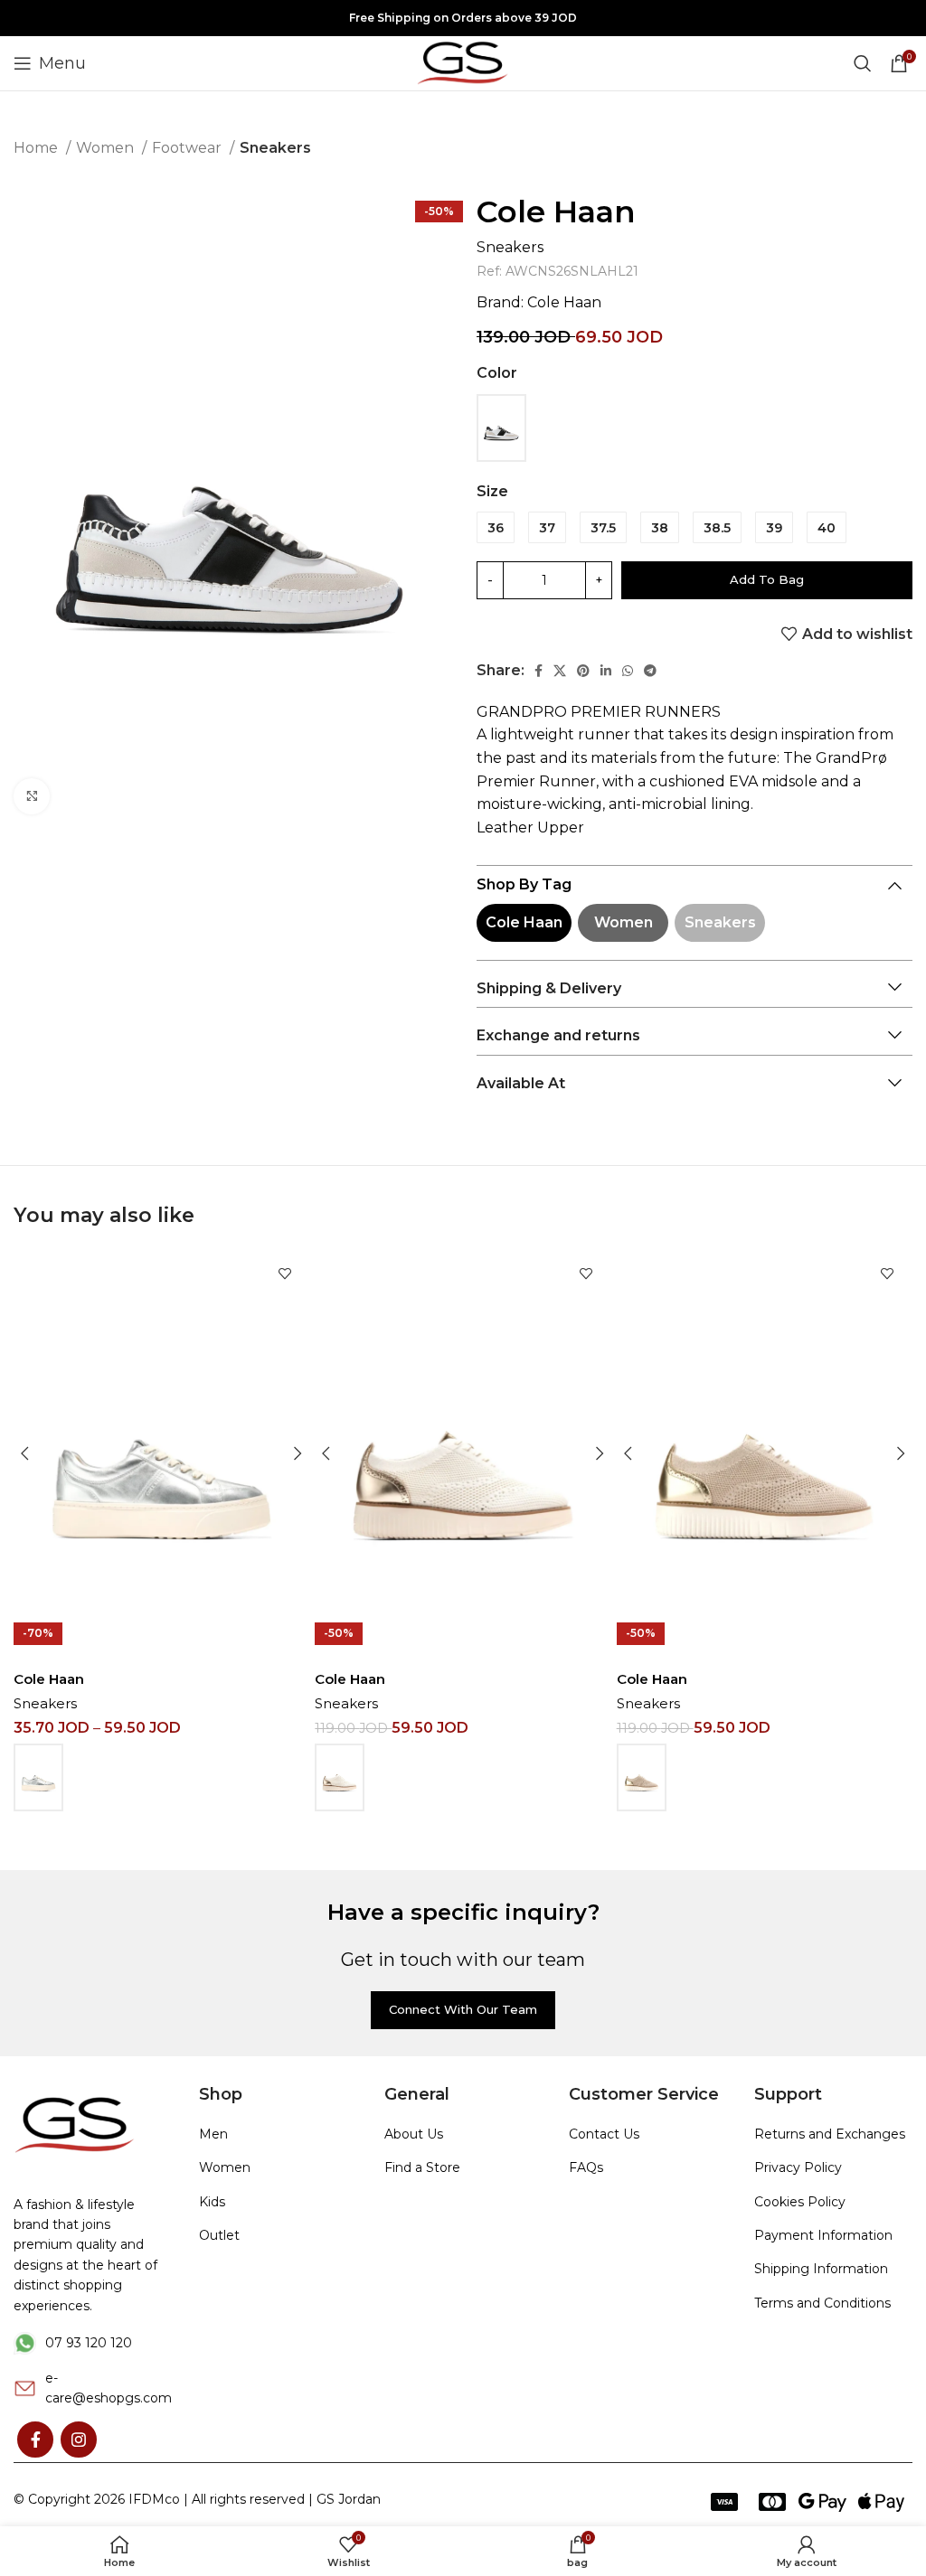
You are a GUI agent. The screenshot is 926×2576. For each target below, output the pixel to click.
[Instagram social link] (79, 2440)
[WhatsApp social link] (628, 671)
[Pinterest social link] (583, 671)
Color (497, 373)
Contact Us (604, 2134)
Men (213, 2134)
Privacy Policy (798, 2167)
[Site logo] (463, 62)
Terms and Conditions (822, 2303)
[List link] (93, 2343)
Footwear (189, 148)
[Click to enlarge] (32, 796)
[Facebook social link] (539, 671)
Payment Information (823, 2235)
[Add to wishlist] (284, 1273)
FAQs (586, 2167)
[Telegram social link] (650, 671)
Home (38, 148)
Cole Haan (556, 212)
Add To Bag (767, 579)
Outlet (219, 2235)
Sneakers (275, 148)
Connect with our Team (463, 2009)
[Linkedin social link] (606, 671)
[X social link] (560, 671)
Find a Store (422, 2167)
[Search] (863, 63)
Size (492, 491)
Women (107, 148)
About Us (414, 2134)
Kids (212, 2202)
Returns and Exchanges (830, 2134)
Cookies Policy (800, 2202)
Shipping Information (821, 2269)
